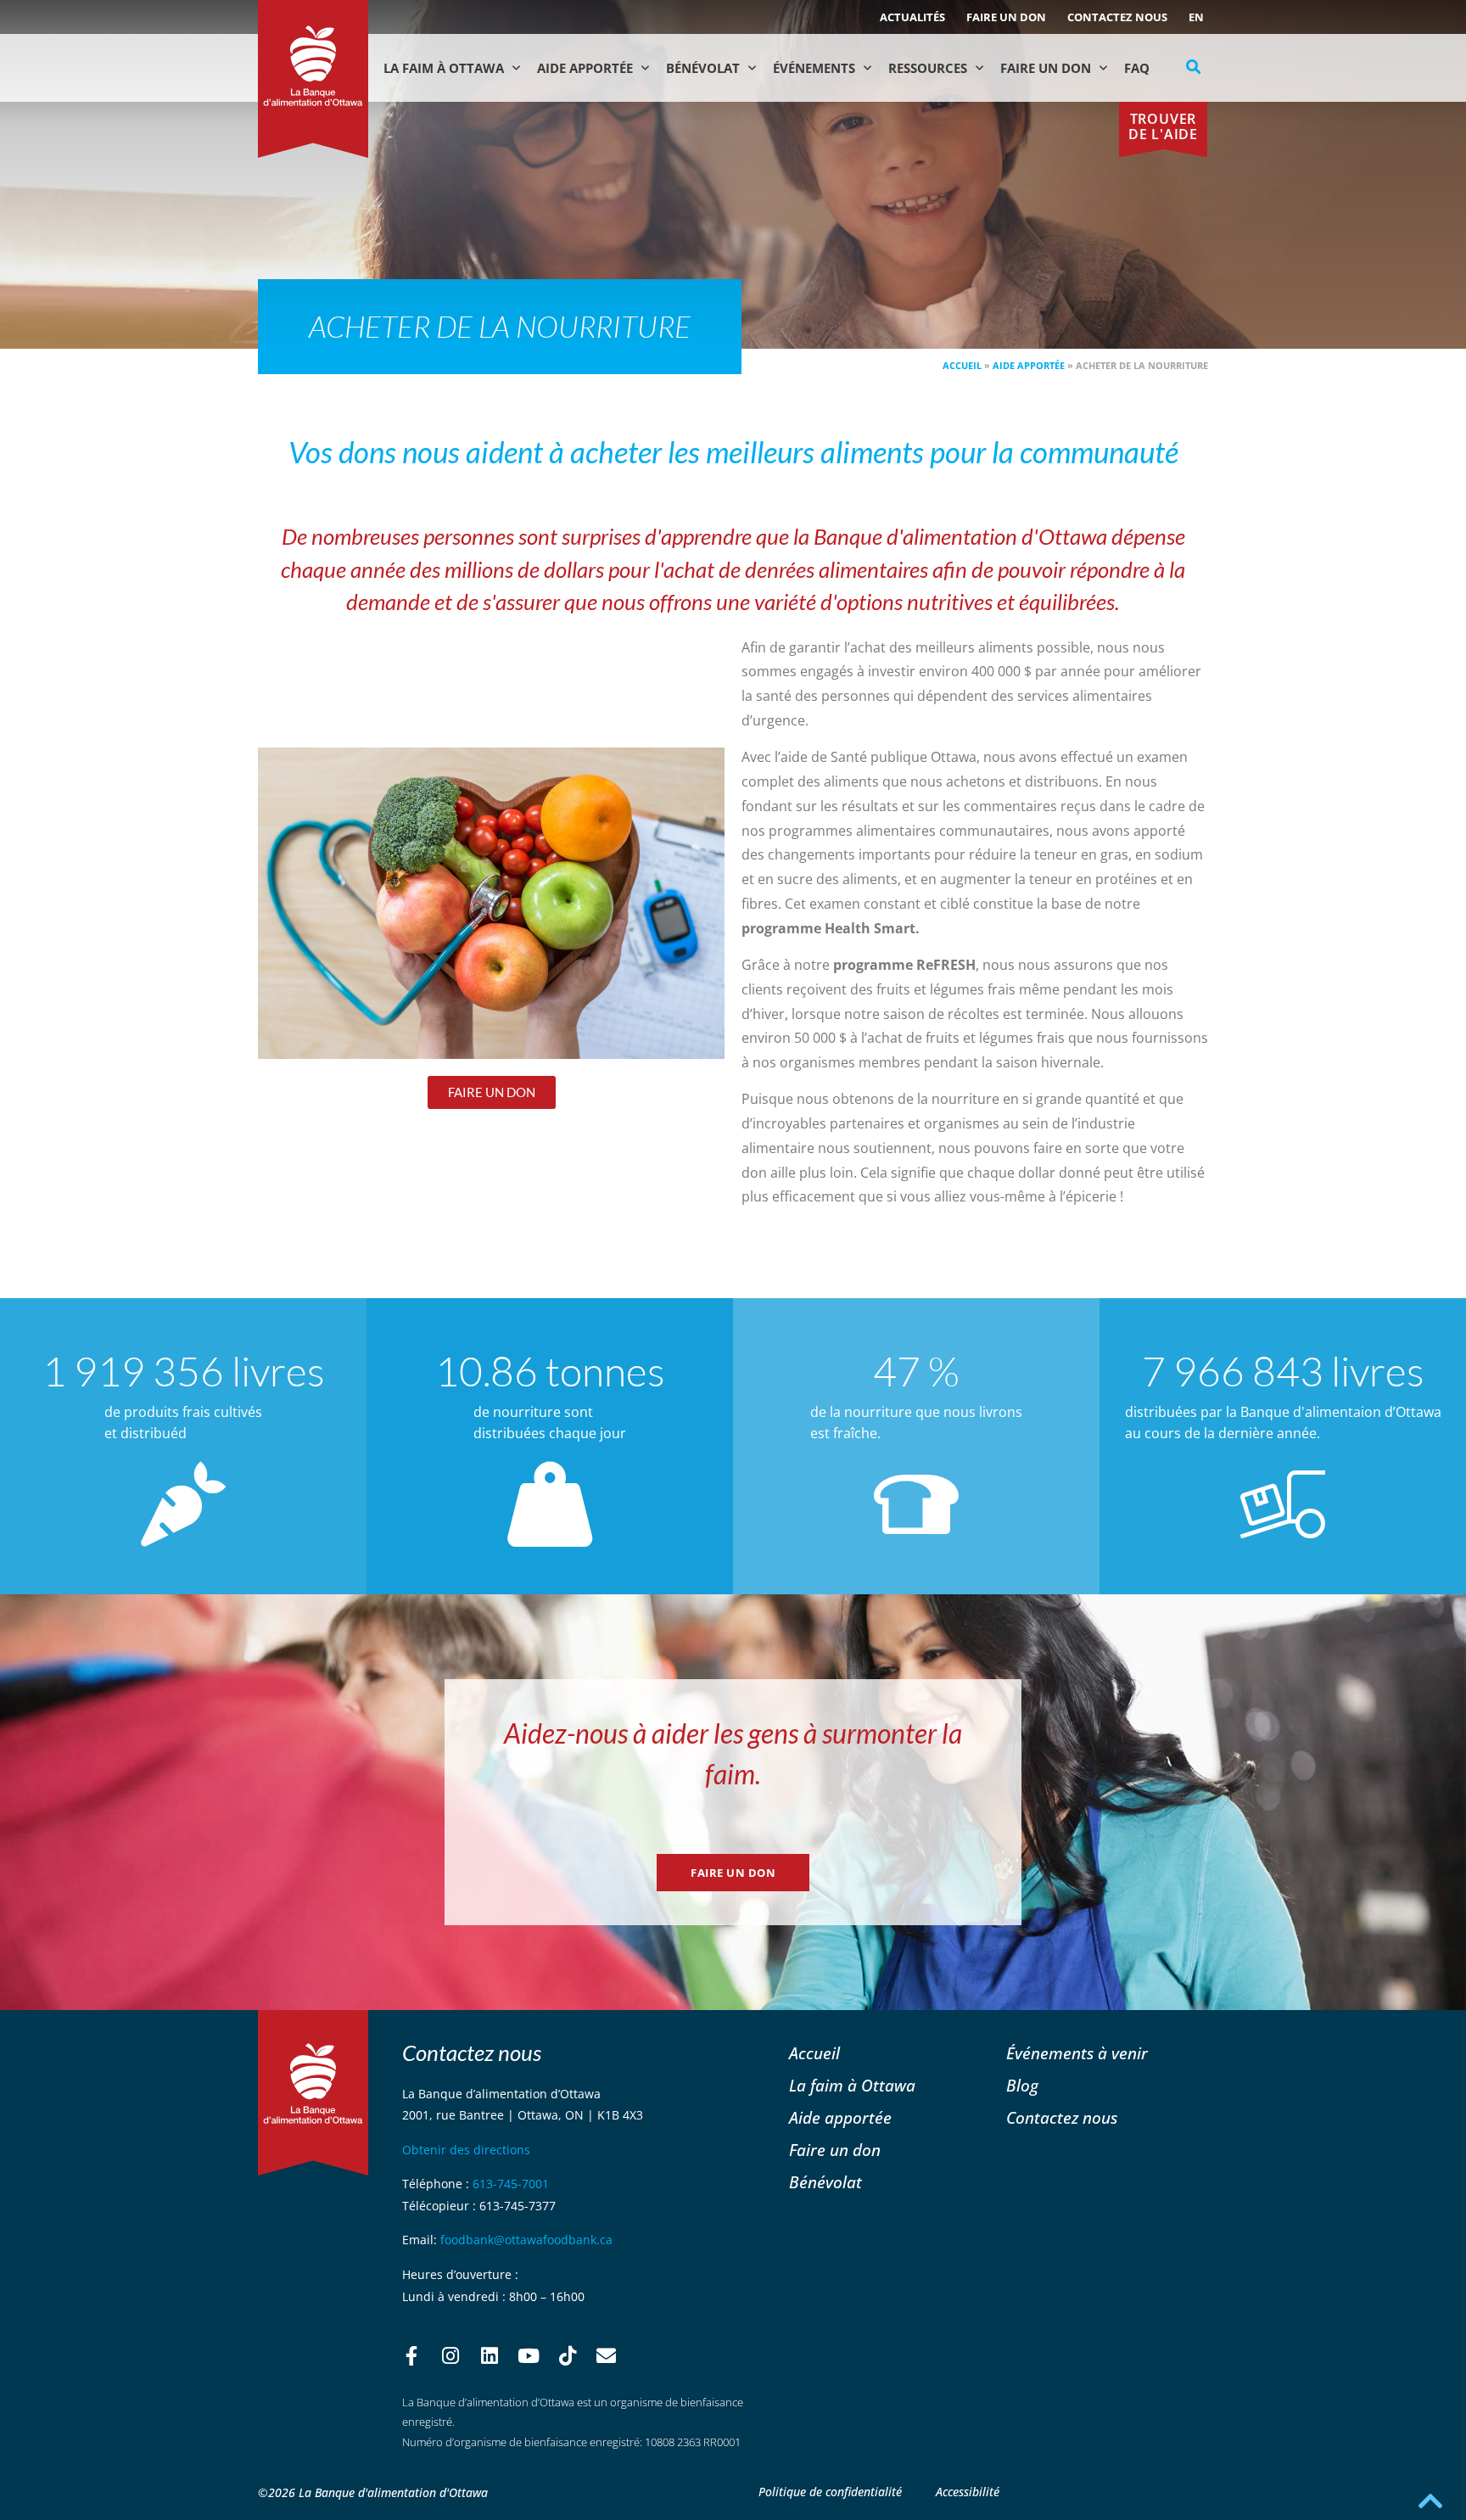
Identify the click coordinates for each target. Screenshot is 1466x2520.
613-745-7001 (511, 2184)
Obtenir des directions (466, 2150)
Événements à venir (1077, 2053)
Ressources (928, 68)
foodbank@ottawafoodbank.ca (526, 2240)
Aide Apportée (585, 68)
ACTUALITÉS (912, 17)
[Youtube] (529, 2356)
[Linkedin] (490, 2356)
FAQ (1137, 68)
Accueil (962, 365)
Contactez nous (1117, 17)
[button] (1194, 67)
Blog (1022, 2085)
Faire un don (1006, 17)
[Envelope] (607, 2356)
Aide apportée (1029, 365)
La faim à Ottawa (444, 68)
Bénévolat (703, 68)
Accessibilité (968, 2492)
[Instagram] (450, 2356)
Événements (814, 68)
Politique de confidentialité (830, 2492)
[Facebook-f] (411, 2356)
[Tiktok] (568, 2356)
